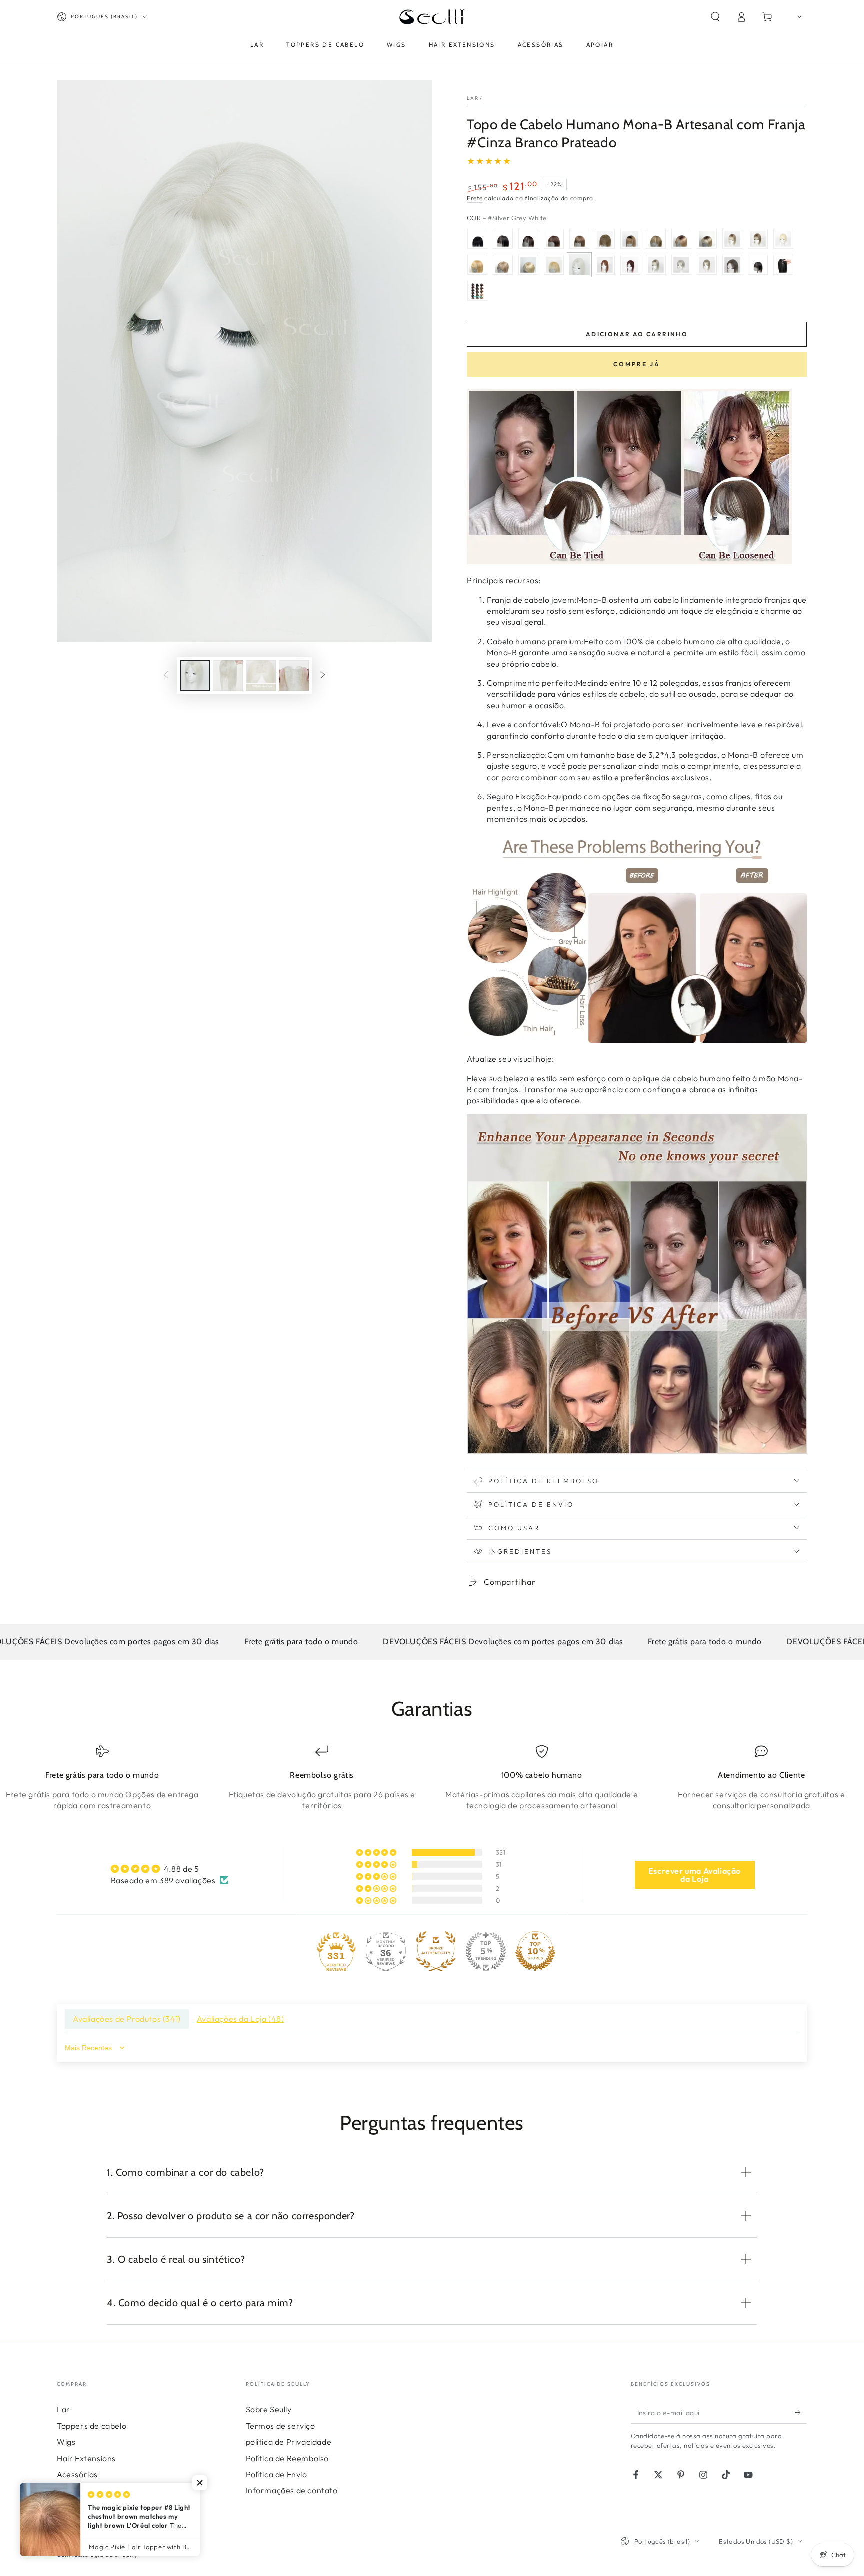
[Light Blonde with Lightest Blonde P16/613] (554, 265)
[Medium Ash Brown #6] (579, 239)
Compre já (637, 364)
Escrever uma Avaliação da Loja (695, 1875)
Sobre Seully (269, 2409)
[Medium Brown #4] (554, 239)
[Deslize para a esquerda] (166, 676)
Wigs (66, 2442)
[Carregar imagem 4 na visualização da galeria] (294, 675)
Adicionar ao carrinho (637, 334)
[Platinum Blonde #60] (783, 239)
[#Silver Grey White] (579, 265)
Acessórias (77, 2474)
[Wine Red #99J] (630, 265)
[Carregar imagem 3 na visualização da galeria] (261, 675)
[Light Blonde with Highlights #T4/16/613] (707, 239)
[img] (170, 1869)
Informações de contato (292, 2490)
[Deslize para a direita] (323, 676)
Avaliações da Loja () (241, 2019)
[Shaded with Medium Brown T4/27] (681, 239)
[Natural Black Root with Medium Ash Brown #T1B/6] (630, 239)
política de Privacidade (289, 2442)
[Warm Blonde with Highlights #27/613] (477, 265)
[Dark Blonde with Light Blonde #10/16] (503, 265)
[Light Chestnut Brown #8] (605, 239)
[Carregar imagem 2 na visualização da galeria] (228, 675)
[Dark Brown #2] (528, 239)
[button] (715, 17)
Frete (475, 198)
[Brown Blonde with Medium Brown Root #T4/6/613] (758, 239)
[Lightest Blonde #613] (528, 265)
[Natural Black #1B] (503, 239)
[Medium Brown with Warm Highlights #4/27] (656, 239)
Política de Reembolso (288, 2458)
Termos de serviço (281, 2426)
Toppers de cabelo (92, 2426)
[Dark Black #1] (477, 239)
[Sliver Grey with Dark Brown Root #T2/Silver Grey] (656, 265)
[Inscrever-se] (801, 2412)
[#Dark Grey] (732, 265)
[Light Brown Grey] (707, 265)
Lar (473, 98)
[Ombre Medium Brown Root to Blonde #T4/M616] (732, 239)
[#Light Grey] (681, 265)
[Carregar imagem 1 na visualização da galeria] (195, 675)
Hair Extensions (86, 2458)
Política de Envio (277, 2474)
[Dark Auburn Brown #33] (605, 265)
